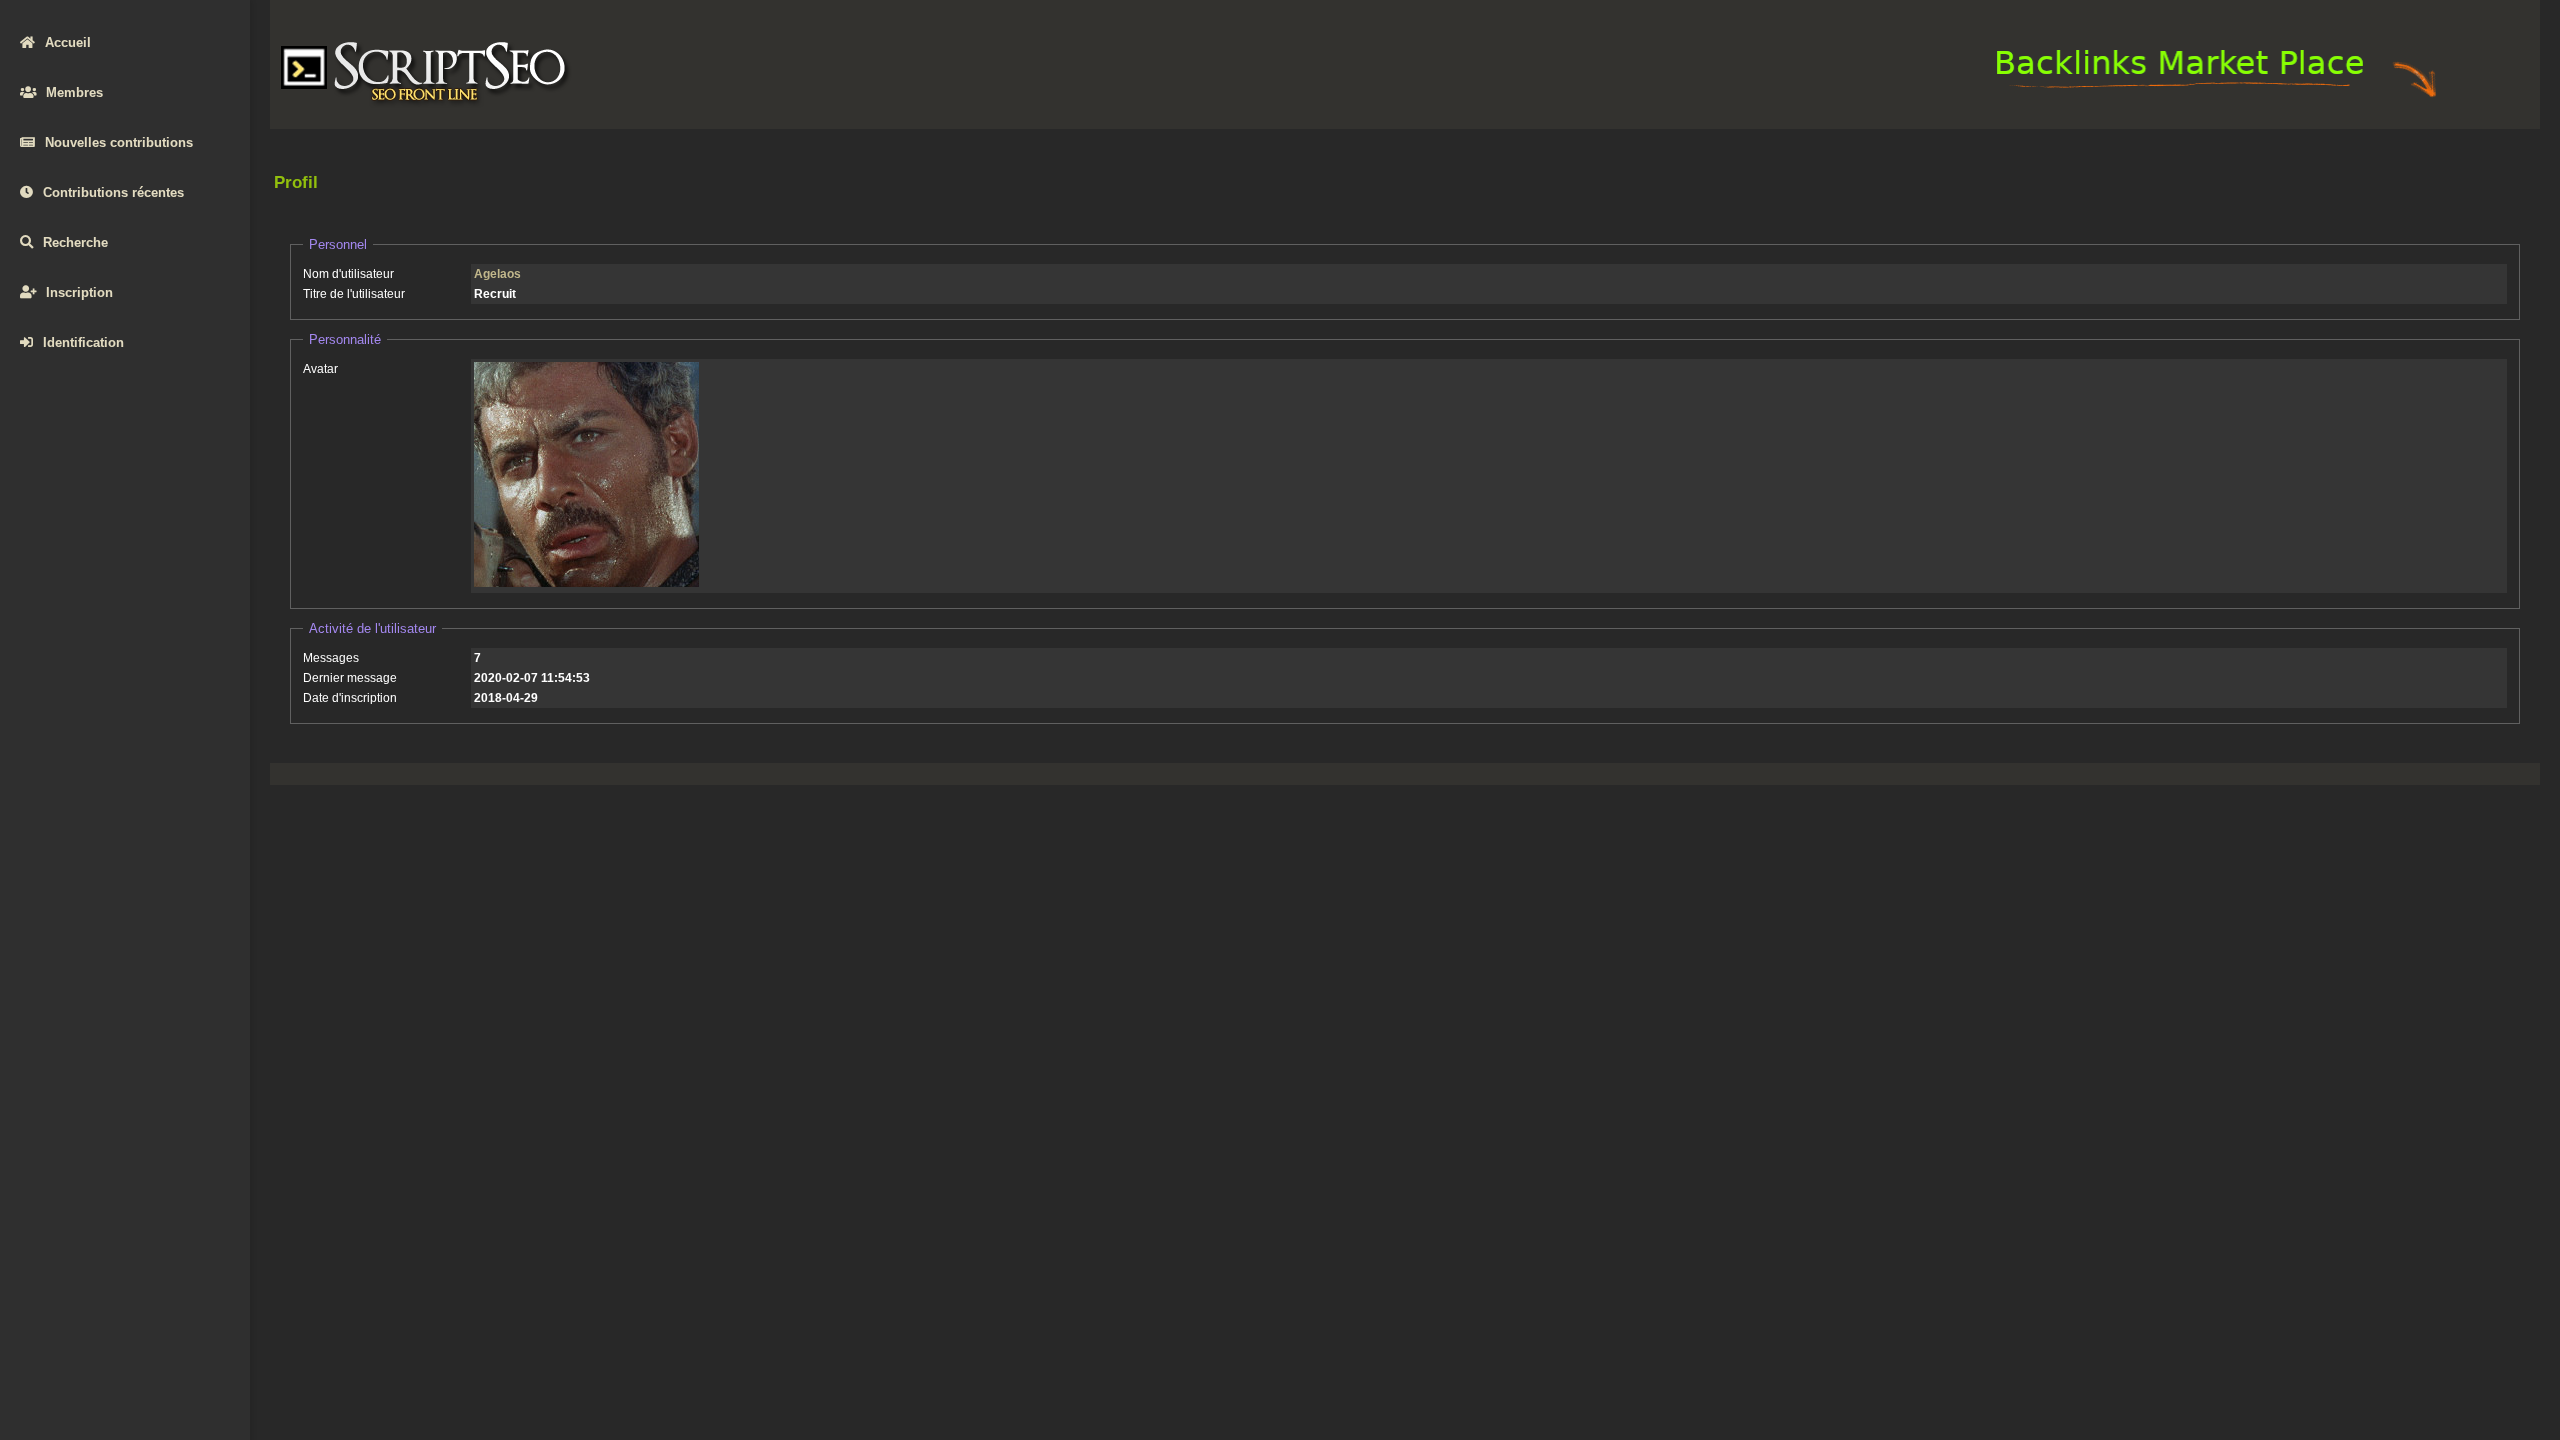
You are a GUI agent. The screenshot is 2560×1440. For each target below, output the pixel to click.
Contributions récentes (113, 192)
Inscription (79, 292)
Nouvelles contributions (119, 142)
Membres (74, 92)
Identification (83, 342)
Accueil (68, 42)
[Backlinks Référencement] (2219, 96)
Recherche (75, 242)
